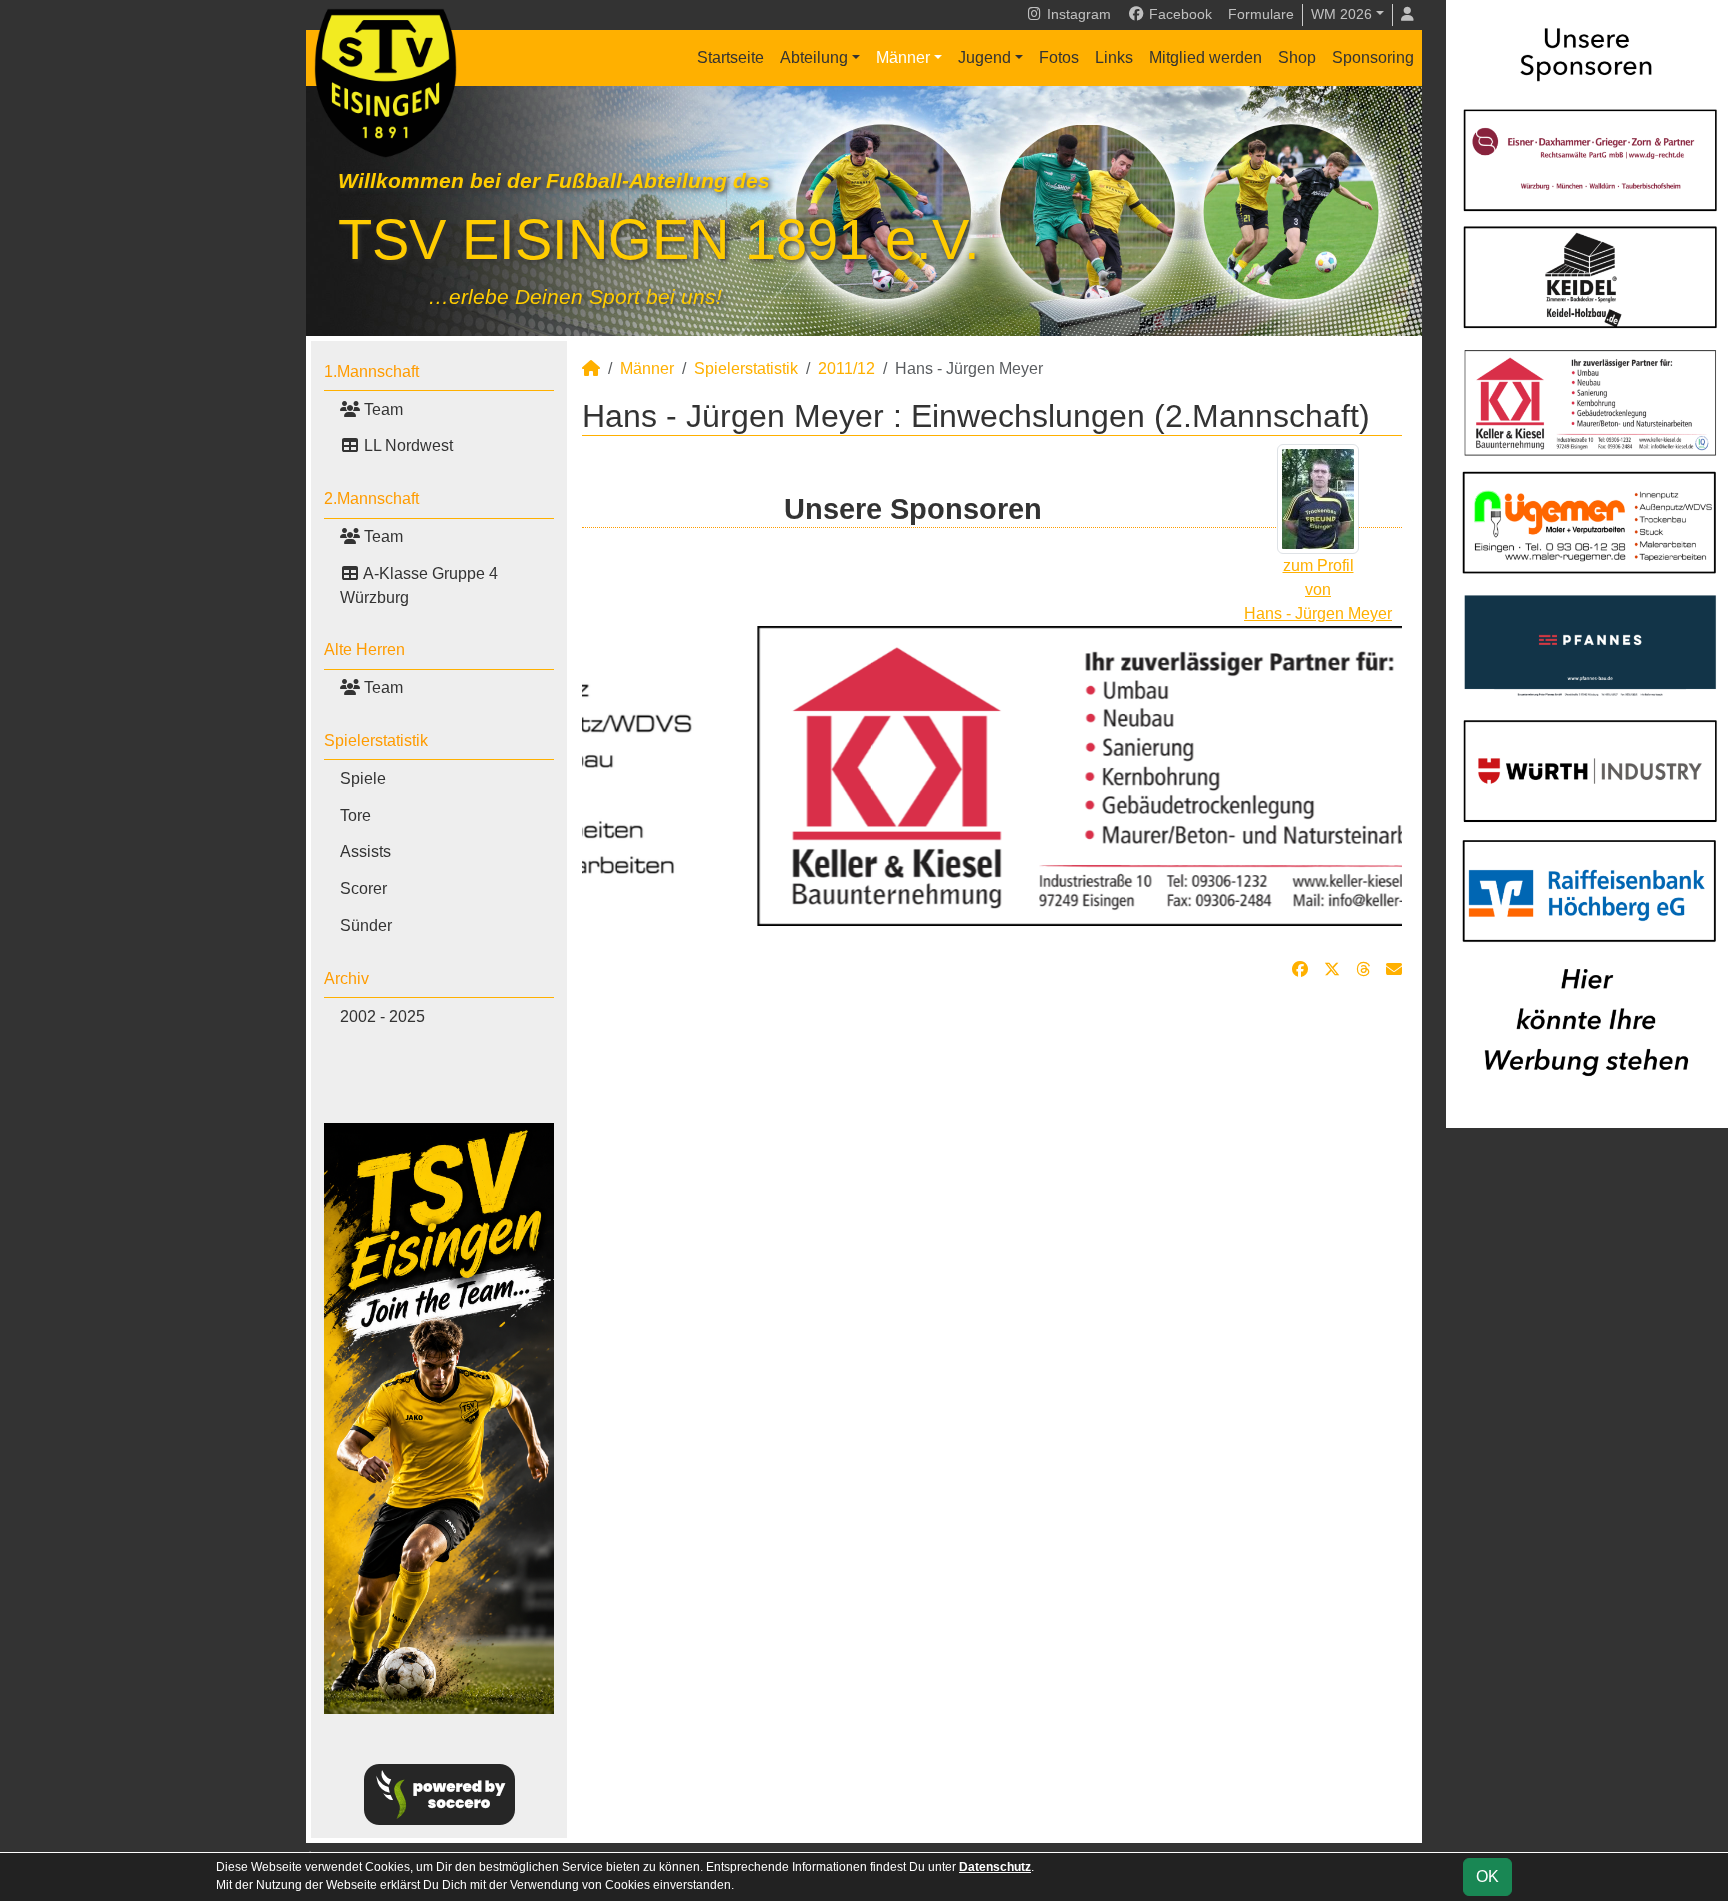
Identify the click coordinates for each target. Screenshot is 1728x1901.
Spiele (363, 778)
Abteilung (814, 57)
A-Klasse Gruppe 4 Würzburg (419, 585)
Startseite (730, 57)
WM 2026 (1341, 14)
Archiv (346, 978)
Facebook (1178, 14)
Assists (365, 851)
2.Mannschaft (371, 498)
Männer (903, 57)
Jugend (984, 57)
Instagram (1077, 14)
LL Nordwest (406, 445)
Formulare (1261, 14)
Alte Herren (364, 649)
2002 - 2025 (382, 1016)
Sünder (366, 925)
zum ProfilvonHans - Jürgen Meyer (1318, 589)
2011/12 (846, 368)
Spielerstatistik (376, 740)
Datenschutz (995, 1867)
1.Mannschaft (371, 371)
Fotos (1059, 57)
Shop (1297, 57)
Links (1114, 57)
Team (381, 409)
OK (1487, 1876)
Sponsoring (1373, 57)
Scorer (363, 888)
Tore (355, 815)
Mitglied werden (1205, 57)
